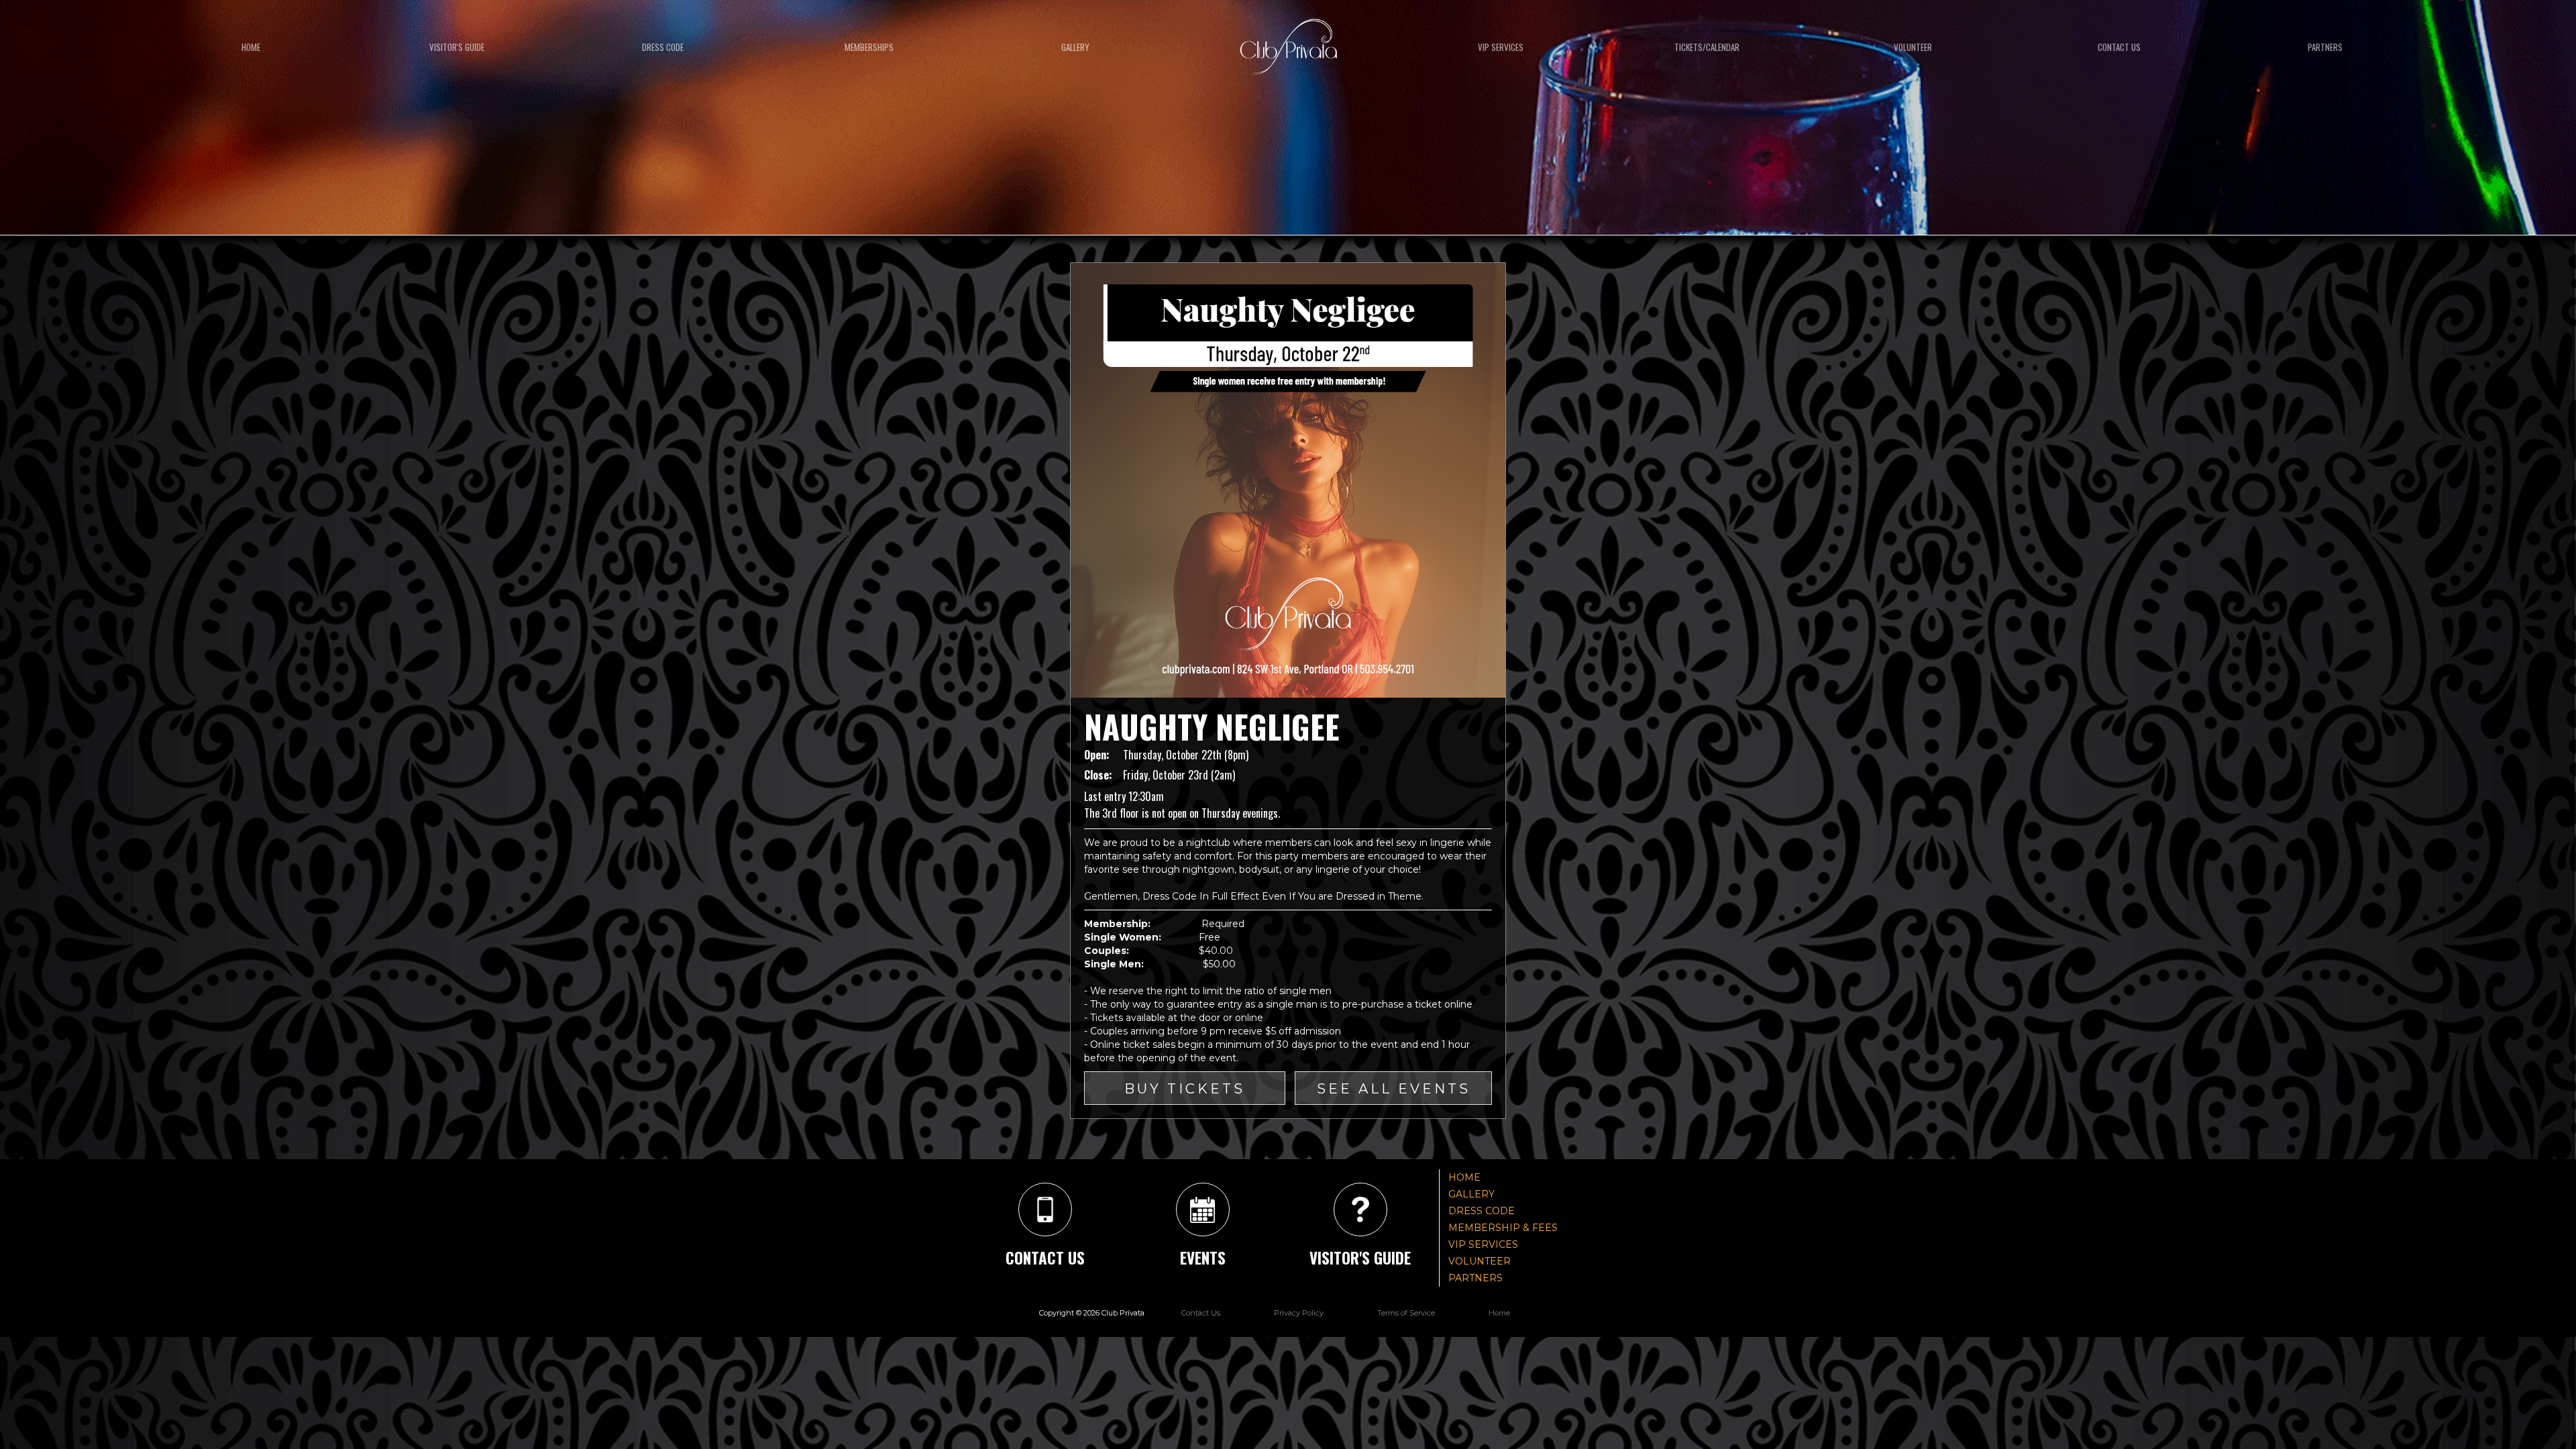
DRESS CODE (663, 47)
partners (2325, 47)
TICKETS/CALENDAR (1707, 47)
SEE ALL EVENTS (1394, 1089)
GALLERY (1075, 47)
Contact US (2119, 47)
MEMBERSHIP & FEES (1503, 1228)
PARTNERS (1475, 1278)
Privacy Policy (1299, 1313)
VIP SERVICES (1501, 47)
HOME (1464, 1177)
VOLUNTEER (1480, 1261)
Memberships (869, 47)
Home (251, 47)
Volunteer (1913, 47)
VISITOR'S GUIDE (457, 47)
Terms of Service (1406, 1313)
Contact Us (1201, 1313)
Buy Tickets (1185, 1089)
